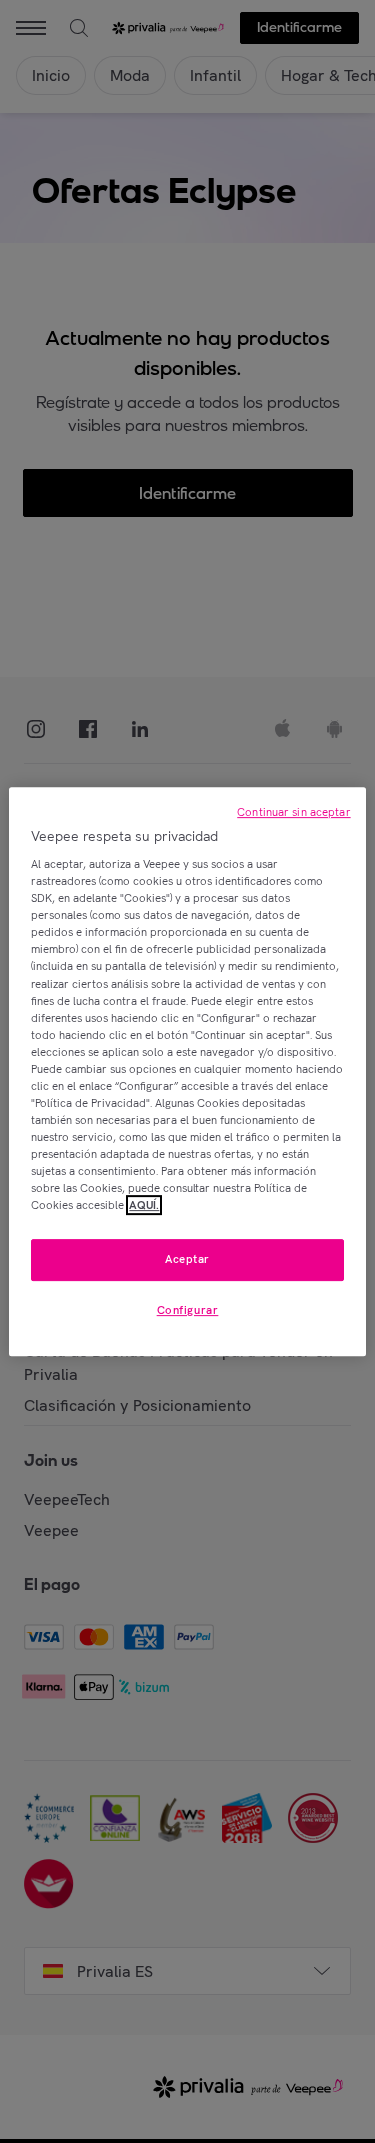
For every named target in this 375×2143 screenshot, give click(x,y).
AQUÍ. (144, 1205)
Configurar (188, 1310)
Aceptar (187, 1260)
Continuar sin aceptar (293, 812)
